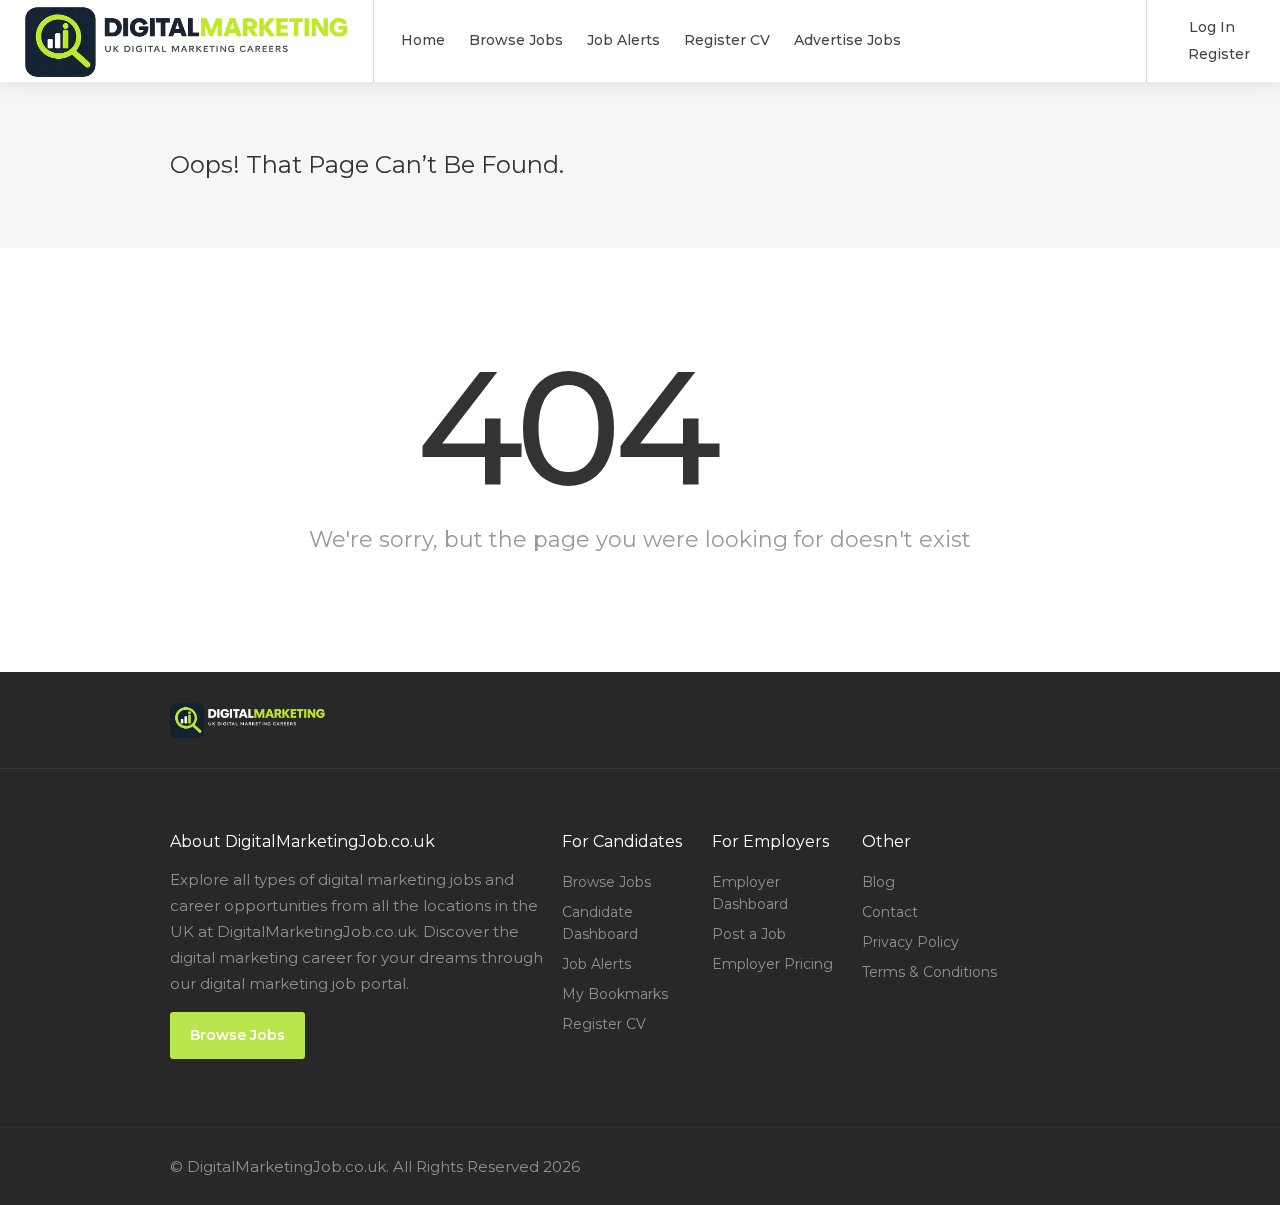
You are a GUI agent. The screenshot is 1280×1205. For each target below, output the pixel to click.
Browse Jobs (516, 40)
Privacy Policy (910, 942)
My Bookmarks (615, 994)
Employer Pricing (772, 964)
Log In (1210, 27)
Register (1217, 54)
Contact (890, 912)
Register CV (727, 40)
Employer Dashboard (750, 893)
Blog (878, 882)
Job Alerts (623, 40)
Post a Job (749, 934)
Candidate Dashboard (600, 923)
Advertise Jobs (847, 40)
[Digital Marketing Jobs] (186, 69)
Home (423, 40)
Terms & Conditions (929, 972)
